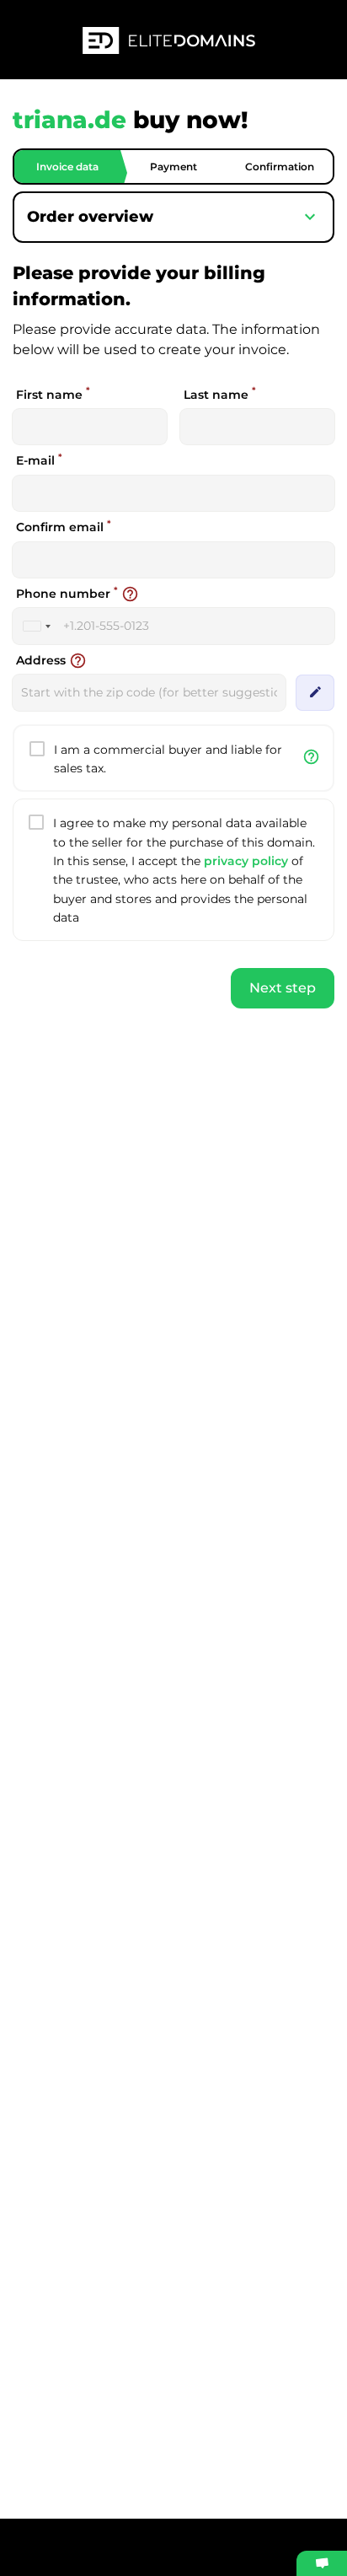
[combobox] (36, 626)
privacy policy (246, 861)
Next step (283, 988)
